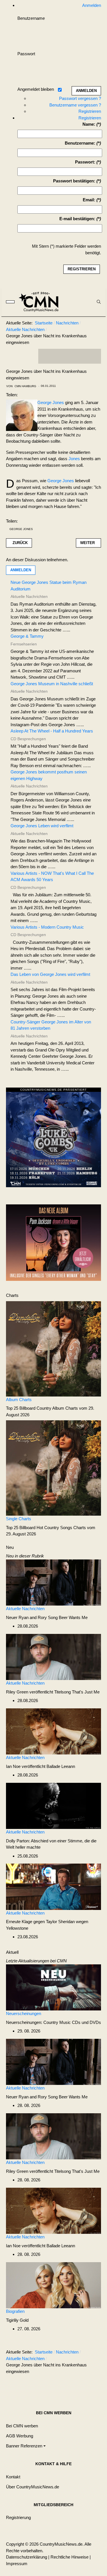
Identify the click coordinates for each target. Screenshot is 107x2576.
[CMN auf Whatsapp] (72, 2385)
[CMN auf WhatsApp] (70, 356)
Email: (89, 200)
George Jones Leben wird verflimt (42, 826)
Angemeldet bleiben (36, 89)
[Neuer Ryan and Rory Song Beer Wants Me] (53, 1582)
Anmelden (21, 570)
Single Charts (19, 1519)
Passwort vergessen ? (80, 98)
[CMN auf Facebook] (47, 356)
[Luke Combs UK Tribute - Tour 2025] (53, 1139)
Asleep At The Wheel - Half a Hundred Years (52, 731)
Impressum (17, 2564)
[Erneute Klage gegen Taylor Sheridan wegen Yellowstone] (53, 1886)
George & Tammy (27, 636)
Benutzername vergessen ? (75, 105)
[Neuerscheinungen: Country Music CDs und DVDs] (53, 1987)
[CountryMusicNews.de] (41, 302)
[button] (26, 2446)
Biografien (15, 2311)
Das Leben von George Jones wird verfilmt (50, 974)
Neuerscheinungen (24, 2013)
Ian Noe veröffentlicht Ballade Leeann (41, 1766)
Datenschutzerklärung (27, 2557)
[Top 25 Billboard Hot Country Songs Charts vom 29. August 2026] (53, 1468)
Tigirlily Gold (17, 2320)
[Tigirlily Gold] (53, 2285)
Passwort (26, 54)
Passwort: (85, 162)
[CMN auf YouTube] (81, 356)
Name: (89, 124)
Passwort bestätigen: (74, 181)
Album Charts (19, 1400)
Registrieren (90, 111)
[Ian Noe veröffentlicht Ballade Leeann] (53, 1731)
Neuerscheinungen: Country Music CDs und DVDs (53, 2022)
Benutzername (31, 18)
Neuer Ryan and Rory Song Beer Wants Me (47, 1617)
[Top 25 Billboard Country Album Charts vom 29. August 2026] (53, 1348)
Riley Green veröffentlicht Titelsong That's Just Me (53, 1692)
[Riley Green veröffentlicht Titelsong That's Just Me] (53, 1657)
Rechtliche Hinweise (69, 2557)
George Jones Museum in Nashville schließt (52, 684)
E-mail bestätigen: (77, 219)
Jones (74, 459)
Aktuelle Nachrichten (25, 1609)
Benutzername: (80, 143)
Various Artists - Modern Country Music (47, 927)
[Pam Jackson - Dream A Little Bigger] (53, 1242)
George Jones (51, 402)
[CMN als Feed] (92, 356)
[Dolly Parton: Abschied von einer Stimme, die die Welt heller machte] (53, 1806)
